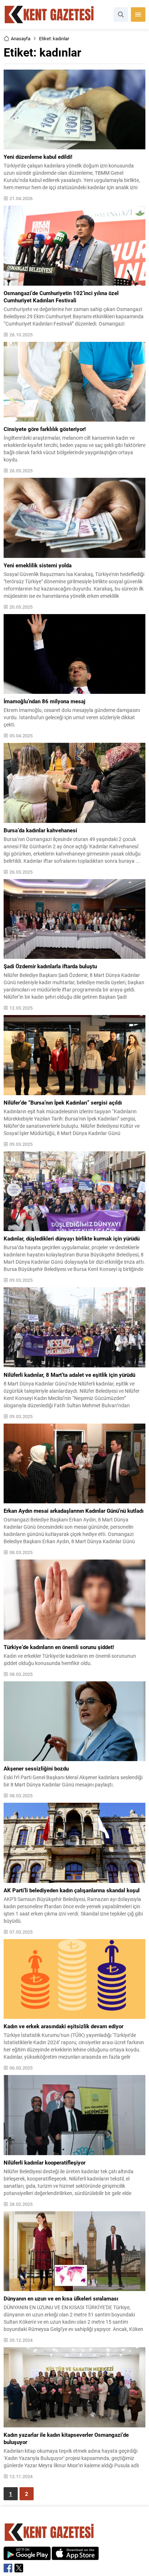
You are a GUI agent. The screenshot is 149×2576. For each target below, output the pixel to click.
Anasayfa (21, 38)
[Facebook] (8, 2568)
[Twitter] (19, 2568)
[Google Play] (27, 2556)
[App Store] (75, 2556)
